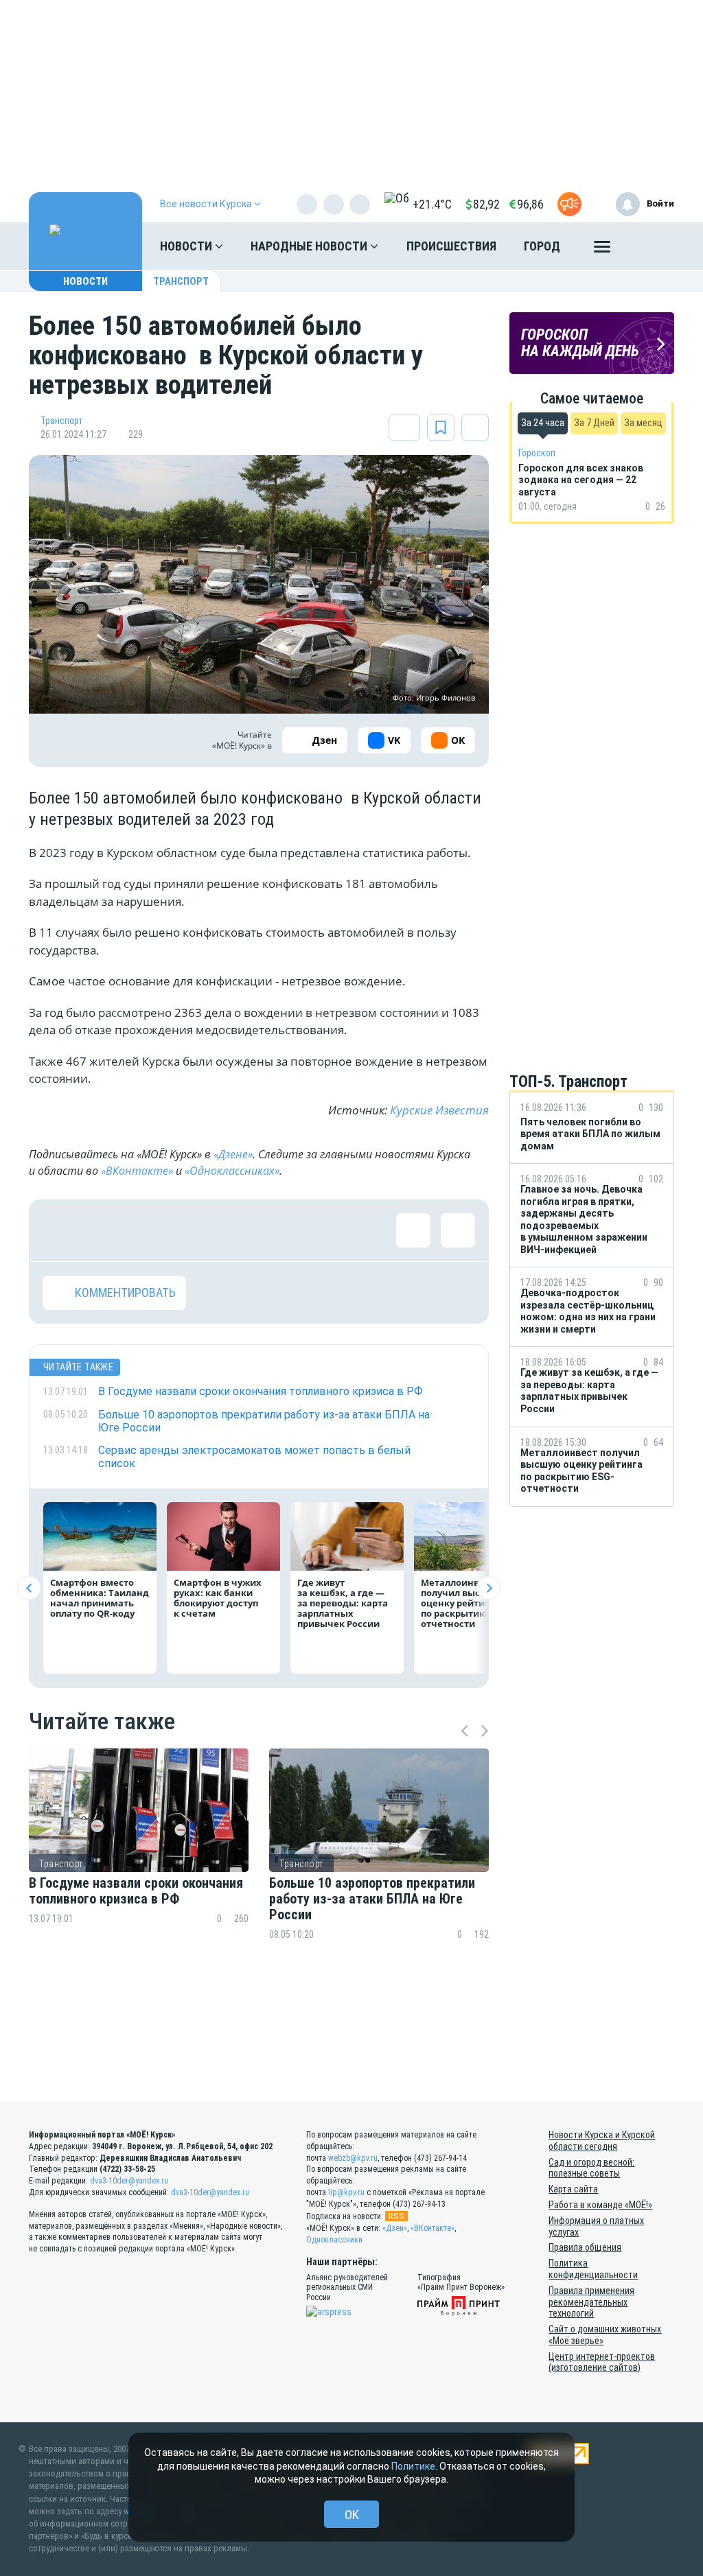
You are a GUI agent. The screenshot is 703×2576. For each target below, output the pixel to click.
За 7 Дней (594, 423)
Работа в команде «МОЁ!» (600, 2205)
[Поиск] (650, 246)
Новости (187, 246)
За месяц (643, 423)
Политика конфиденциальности (593, 2269)
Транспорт (181, 281)
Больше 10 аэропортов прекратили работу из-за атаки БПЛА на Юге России (372, 1899)
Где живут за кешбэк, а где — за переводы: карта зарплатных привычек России (343, 1603)
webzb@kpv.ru (353, 2158)
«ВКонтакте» (137, 1171)
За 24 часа (543, 423)
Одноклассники (334, 2240)
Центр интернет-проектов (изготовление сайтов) (602, 2362)
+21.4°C (432, 204)
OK (352, 2515)
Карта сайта (573, 2189)
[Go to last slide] (29, 1588)
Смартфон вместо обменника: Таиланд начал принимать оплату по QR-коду (100, 1598)
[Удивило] (194, 1230)
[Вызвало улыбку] (104, 1230)
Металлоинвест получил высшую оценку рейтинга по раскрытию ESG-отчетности (464, 1603)
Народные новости (310, 246)
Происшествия (451, 246)
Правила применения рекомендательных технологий (591, 2302)
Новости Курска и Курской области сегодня (602, 2141)
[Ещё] (602, 250)
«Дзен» (395, 2228)
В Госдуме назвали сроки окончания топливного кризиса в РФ (136, 1891)
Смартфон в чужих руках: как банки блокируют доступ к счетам (218, 1598)
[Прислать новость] (569, 204)
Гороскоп (537, 453)
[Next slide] (488, 1588)
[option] (139, 1869)
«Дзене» (233, 1154)
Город (542, 246)
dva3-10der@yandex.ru (129, 2181)
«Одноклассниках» (232, 1171)
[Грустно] (238, 1230)
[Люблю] (149, 1230)
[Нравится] (60, 1230)
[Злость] (283, 1230)
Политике (413, 2466)
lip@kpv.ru (346, 2192)
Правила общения (585, 2247)
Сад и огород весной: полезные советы (591, 2168)
